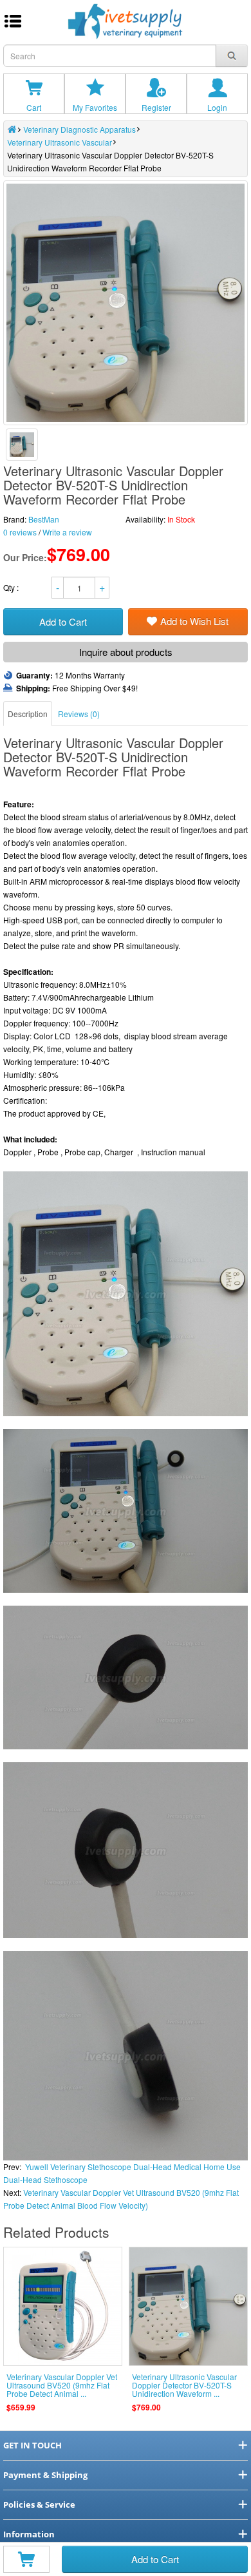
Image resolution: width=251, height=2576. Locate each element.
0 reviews (20, 532)
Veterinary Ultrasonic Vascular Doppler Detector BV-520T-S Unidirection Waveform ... (184, 2385)
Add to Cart (155, 2559)
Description (28, 714)
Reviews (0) (79, 714)
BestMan (44, 519)
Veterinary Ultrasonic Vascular (60, 142)
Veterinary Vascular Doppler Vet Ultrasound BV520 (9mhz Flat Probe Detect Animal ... (62, 2385)
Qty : (12, 587)
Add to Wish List (194, 621)
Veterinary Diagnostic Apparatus (79, 129)
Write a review (67, 532)
